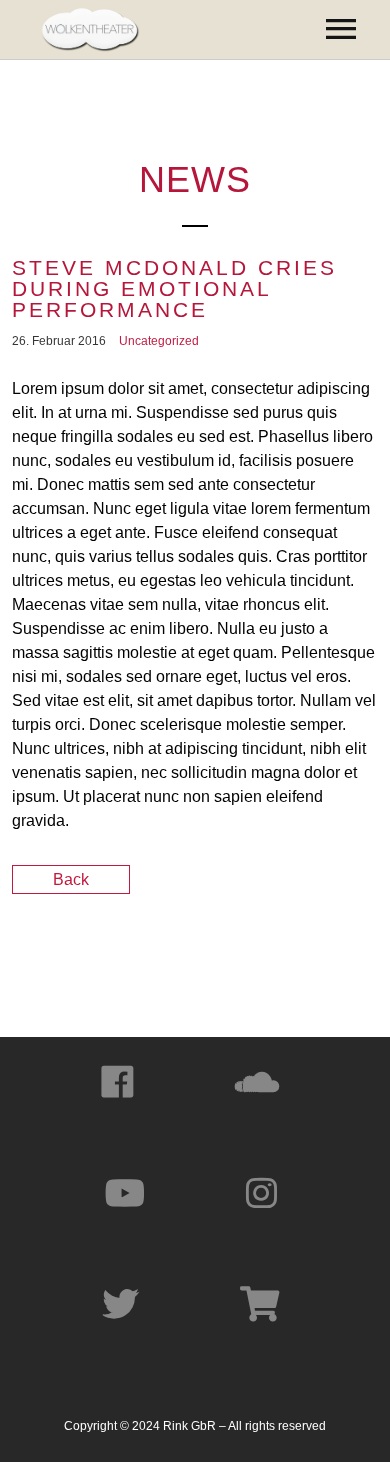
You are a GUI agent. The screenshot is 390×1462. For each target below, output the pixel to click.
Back (71, 879)
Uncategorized (159, 341)
